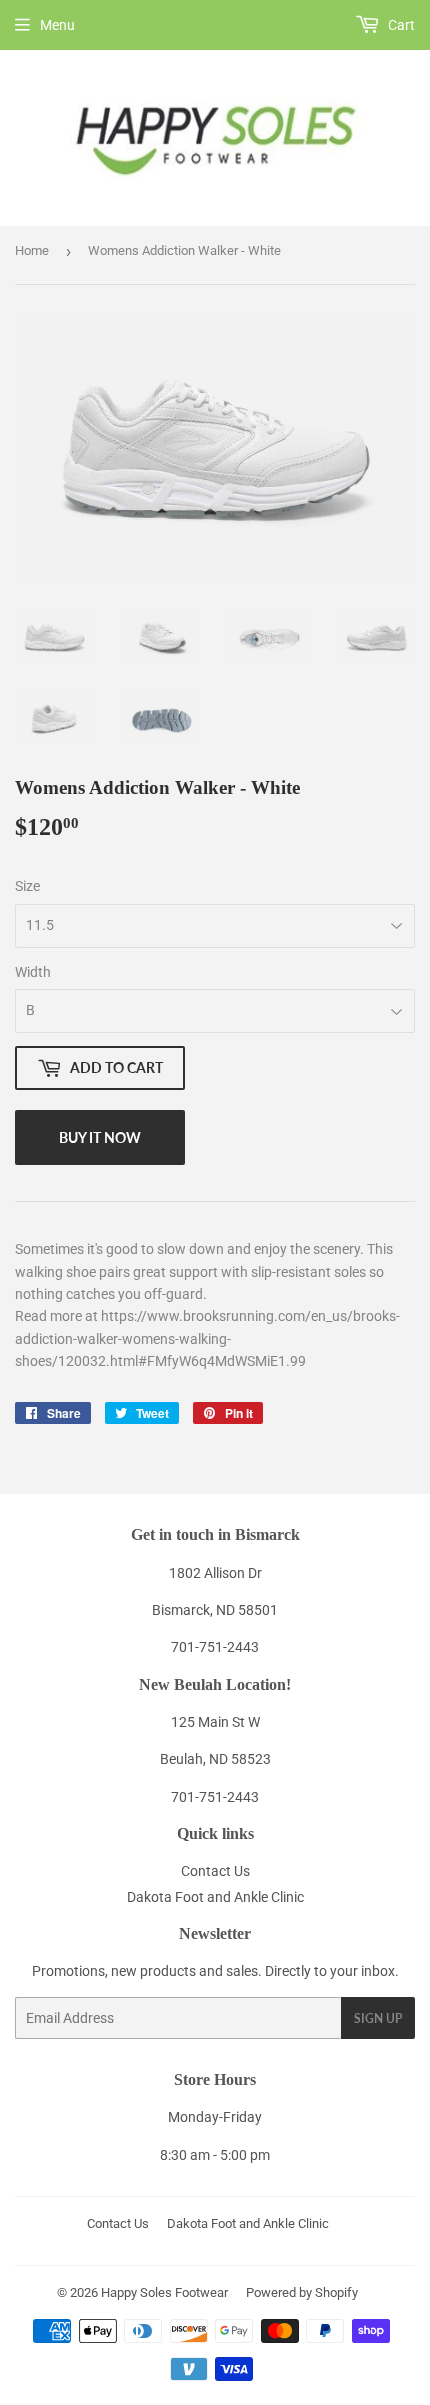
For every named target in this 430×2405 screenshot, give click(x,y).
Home (32, 250)
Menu (57, 25)
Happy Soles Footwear (164, 2292)
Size (27, 886)
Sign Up (378, 2018)
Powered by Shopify (302, 2292)
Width (33, 972)
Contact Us (215, 1871)
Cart (400, 25)
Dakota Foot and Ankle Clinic (215, 1897)
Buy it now (100, 1137)
